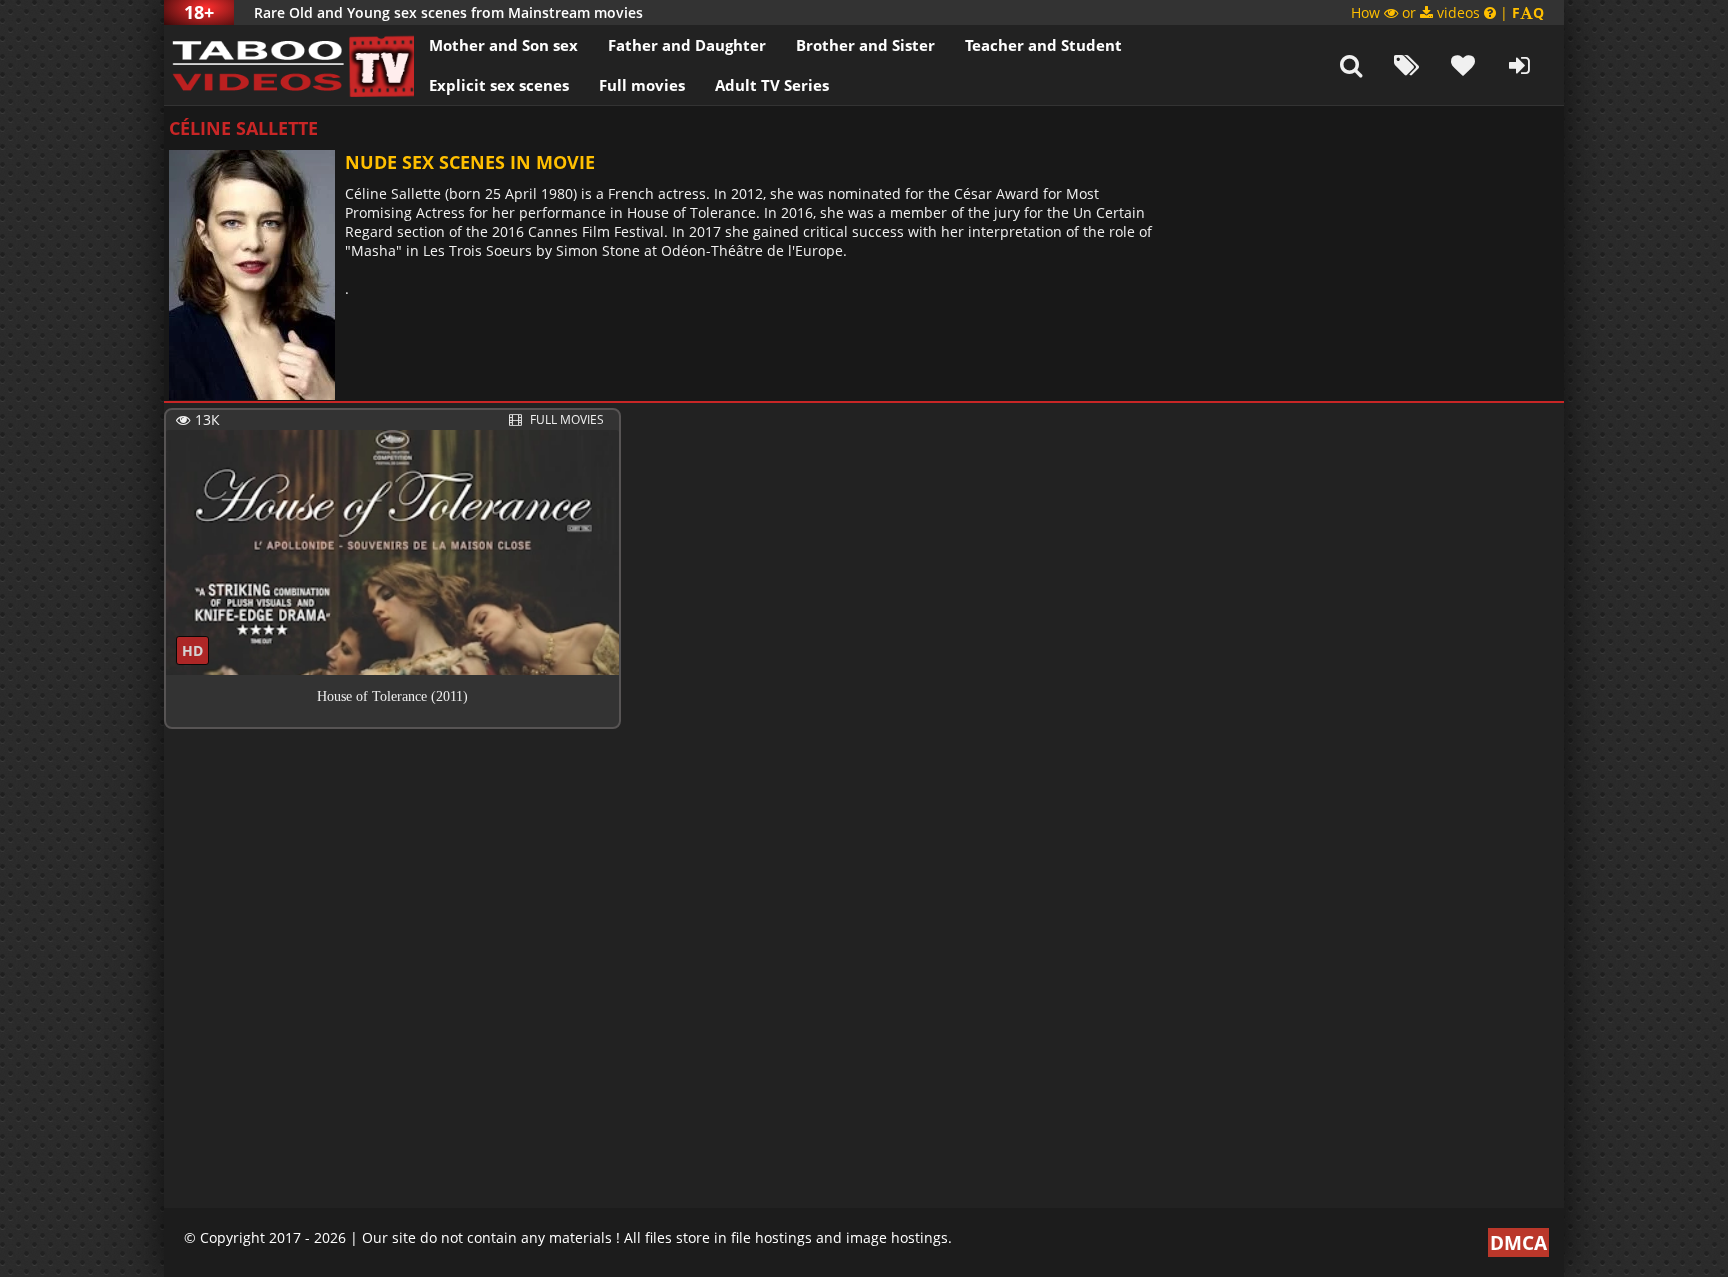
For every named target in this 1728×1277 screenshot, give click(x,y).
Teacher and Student (1043, 45)
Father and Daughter (687, 45)
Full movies (642, 85)
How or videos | (1447, 12)
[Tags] (1407, 65)
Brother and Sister (865, 45)
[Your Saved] (1463, 65)
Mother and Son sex (503, 45)
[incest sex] (289, 65)
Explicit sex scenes (499, 85)
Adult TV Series (772, 85)
